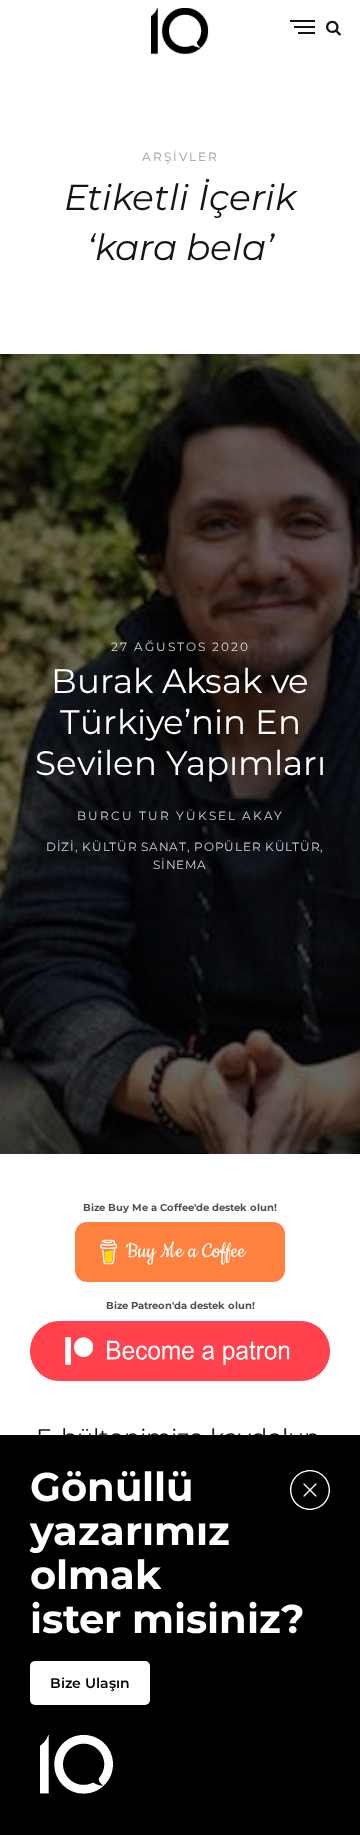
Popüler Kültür (257, 847)
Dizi (60, 847)
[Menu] (302, 28)
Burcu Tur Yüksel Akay (180, 815)
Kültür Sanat (134, 847)
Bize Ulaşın (90, 1683)
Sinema (179, 865)
